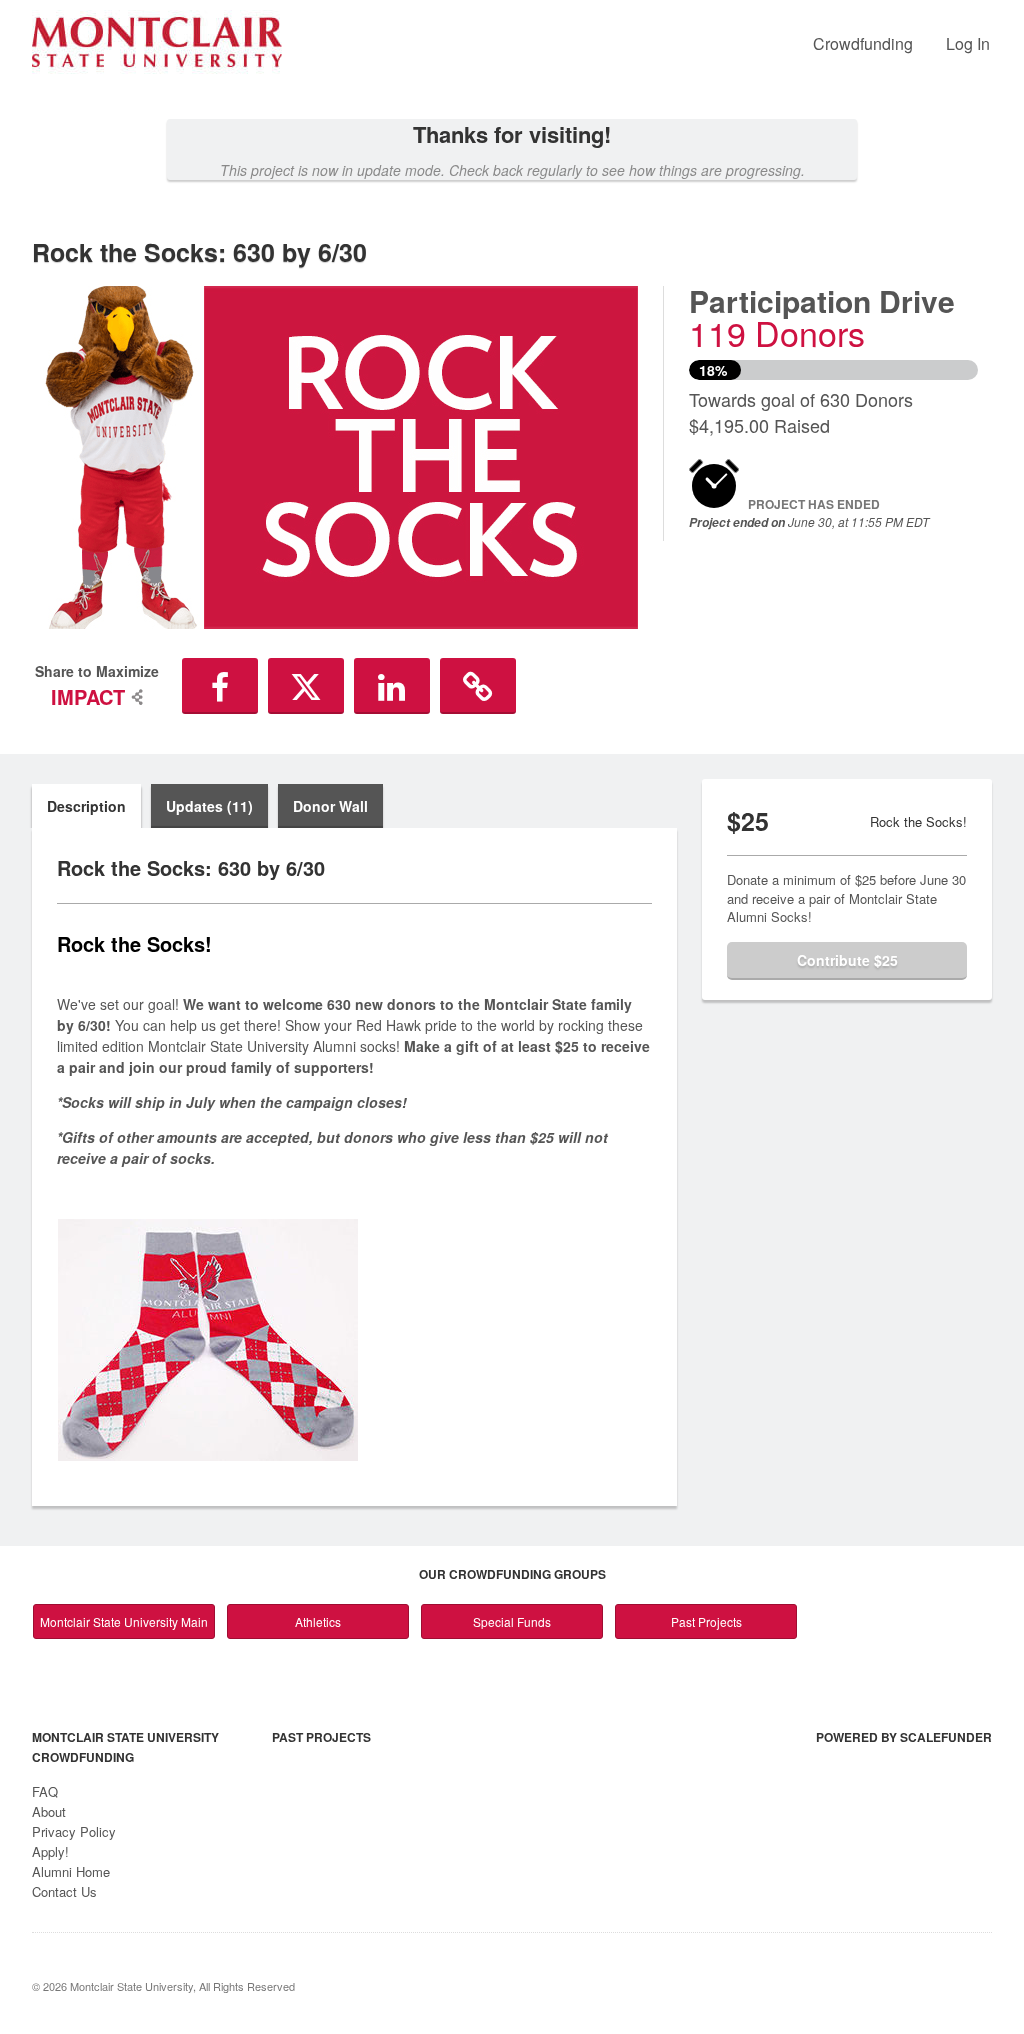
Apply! (50, 1851)
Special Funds (512, 1621)
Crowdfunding (863, 43)
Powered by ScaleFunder (904, 1737)
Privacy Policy (74, 1831)
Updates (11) (209, 806)
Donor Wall (330, 806)
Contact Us (64, 1891)
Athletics (318, 1621)
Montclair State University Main (124, 1621)
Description (86, 806)
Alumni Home (71, 1871)
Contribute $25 (847, 960)
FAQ (45, 1791)
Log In (968, 43)
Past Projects (706, 1621)
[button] (220, 686)
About (49, 1811)
